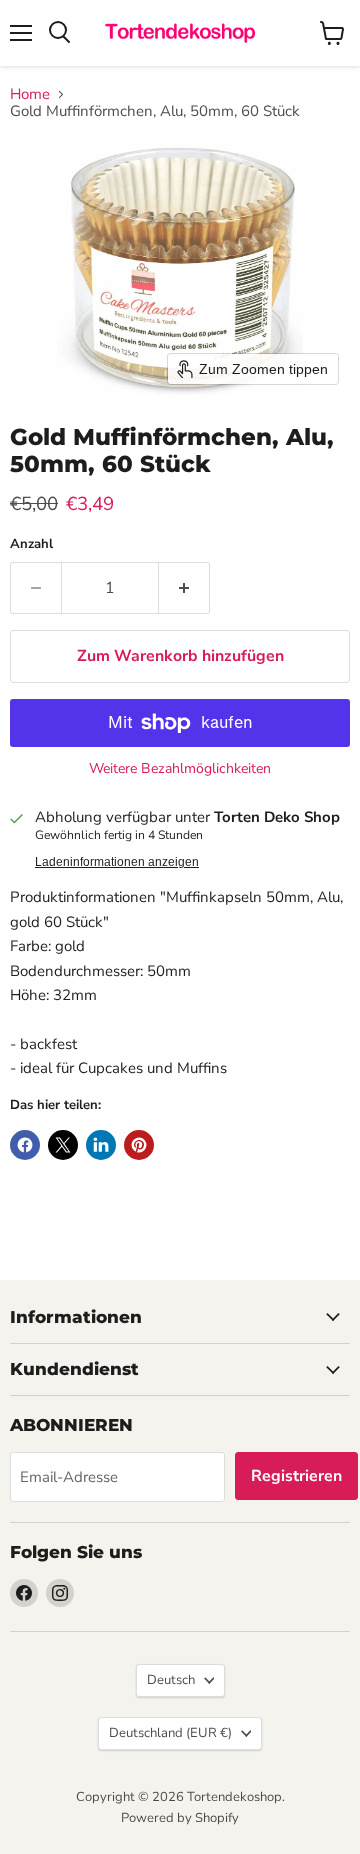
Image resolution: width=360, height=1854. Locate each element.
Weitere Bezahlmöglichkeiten (180, 769)
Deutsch (171, 1680)
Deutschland (170, 1733)
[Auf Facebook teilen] (25, 1145)
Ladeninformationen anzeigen (117, 862)
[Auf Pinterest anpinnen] (139, 1145)
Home (30, 94)
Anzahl (31, 544)
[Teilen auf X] (63, 1145)
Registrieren (296, 1476)
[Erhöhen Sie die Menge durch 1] (184, 588)
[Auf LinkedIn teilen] (101, 1145)
